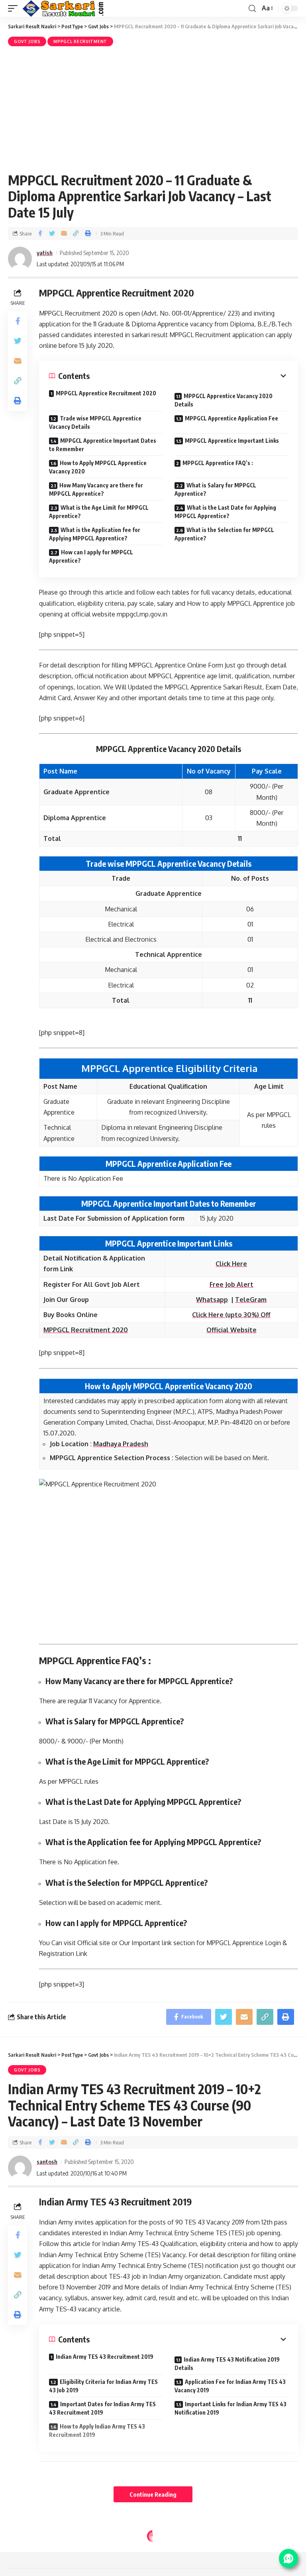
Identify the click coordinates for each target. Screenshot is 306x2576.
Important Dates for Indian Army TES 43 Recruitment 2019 (102, 2408)
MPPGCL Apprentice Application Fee (231, 418)
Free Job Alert (231, 1284)
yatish (45, 253)
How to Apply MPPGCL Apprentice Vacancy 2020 (98, 467)
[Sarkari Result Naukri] (64, 8)
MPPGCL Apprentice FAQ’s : (218, 463)
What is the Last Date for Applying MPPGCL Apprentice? (225, 512)
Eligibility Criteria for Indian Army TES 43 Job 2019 (103, 2386)
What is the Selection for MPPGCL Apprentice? (224, 534)
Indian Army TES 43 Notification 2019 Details (227, 2364)
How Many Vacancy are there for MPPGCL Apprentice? (96, 489)
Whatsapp (212, 1300)
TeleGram (251, 1300)
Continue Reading (153, 2494)
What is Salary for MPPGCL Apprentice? (215, 489)
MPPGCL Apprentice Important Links (232, 441)
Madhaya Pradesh (121, 1444)
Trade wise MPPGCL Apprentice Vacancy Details (95, 422)
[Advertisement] (153, 108)
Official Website (231, 1330)
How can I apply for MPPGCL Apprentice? (91, 556)
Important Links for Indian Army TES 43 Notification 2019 (230, 2408)
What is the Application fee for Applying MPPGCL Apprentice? (95, 534)
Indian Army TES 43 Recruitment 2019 (105, 2357)
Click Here (231, 1264)
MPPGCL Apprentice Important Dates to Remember (103, 445)
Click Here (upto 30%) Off (231, 1315)
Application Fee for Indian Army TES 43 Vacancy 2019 (230, 2386)
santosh (47, 2162)
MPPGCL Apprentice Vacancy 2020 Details (224, 400)
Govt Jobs (27, 41)
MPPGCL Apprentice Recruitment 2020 (106, 393)
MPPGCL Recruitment (80, 41)
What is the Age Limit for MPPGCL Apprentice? (99, 512)
